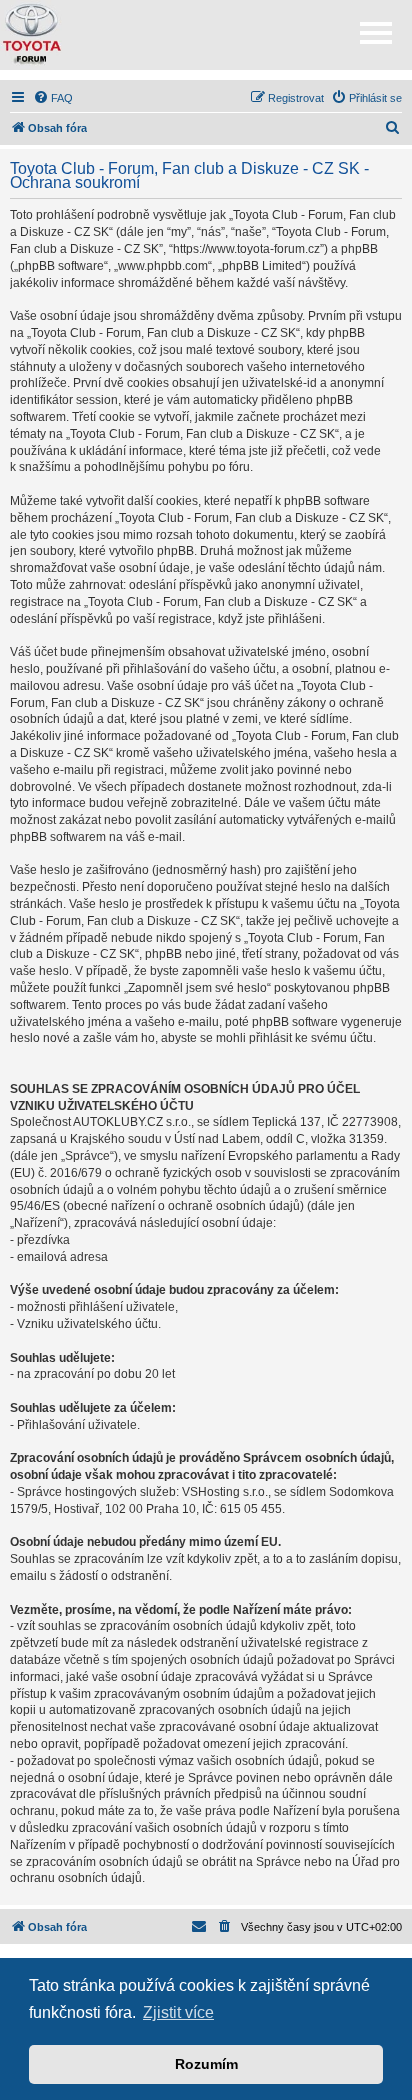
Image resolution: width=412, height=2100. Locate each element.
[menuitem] (53, 98)
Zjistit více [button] (178, 2012)
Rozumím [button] (206, 2064)
